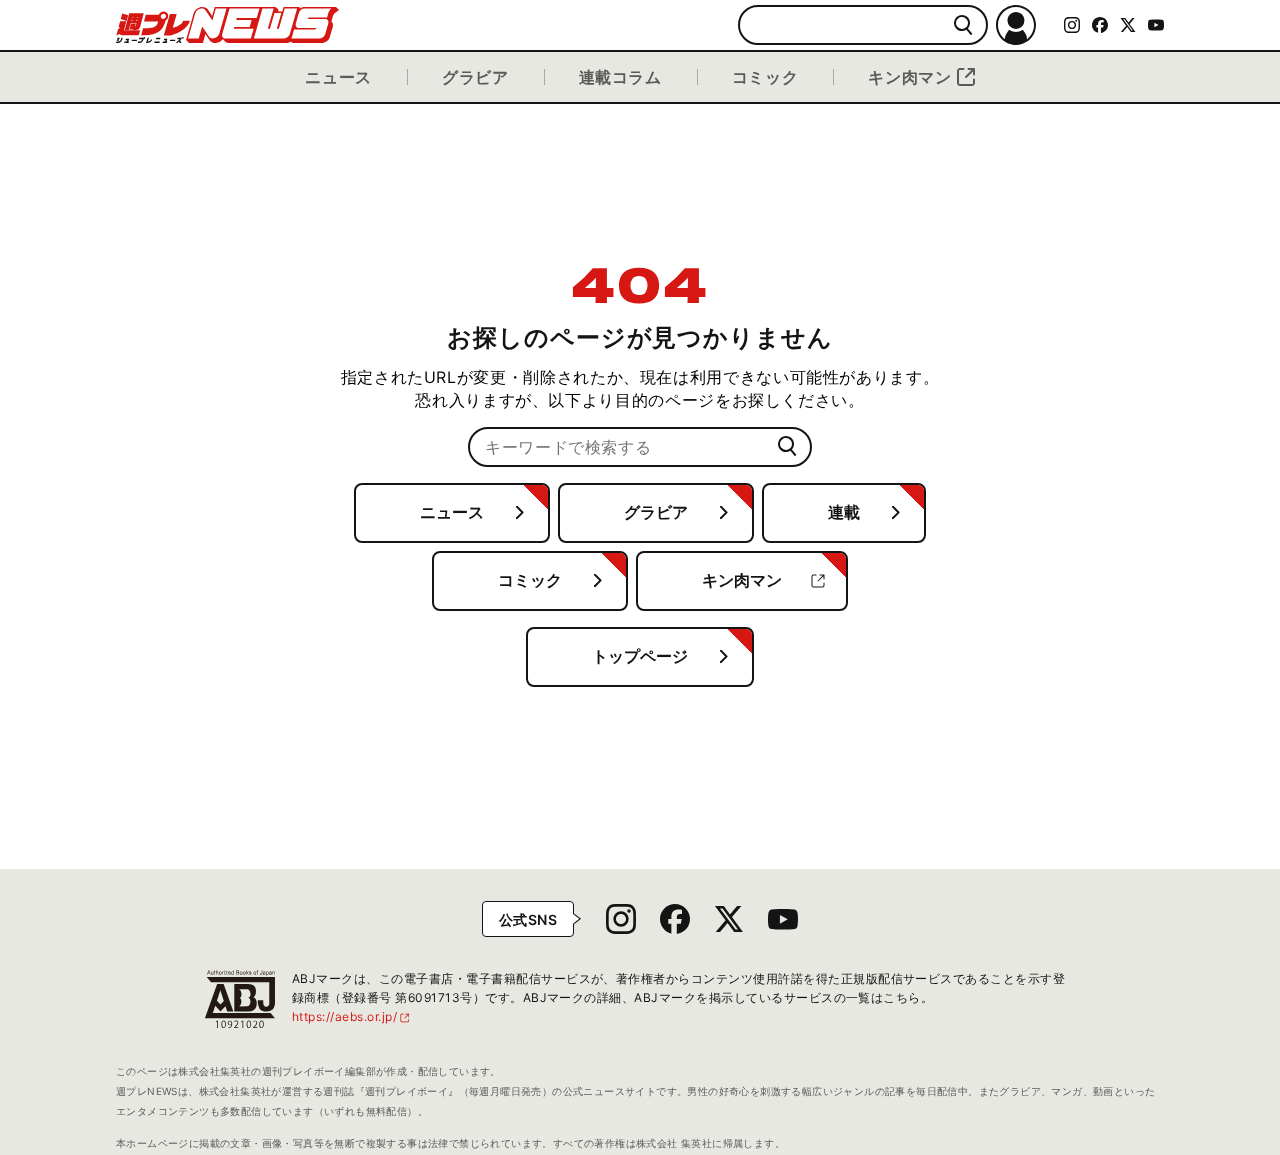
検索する (963, 25)
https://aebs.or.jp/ (352, 1016)
